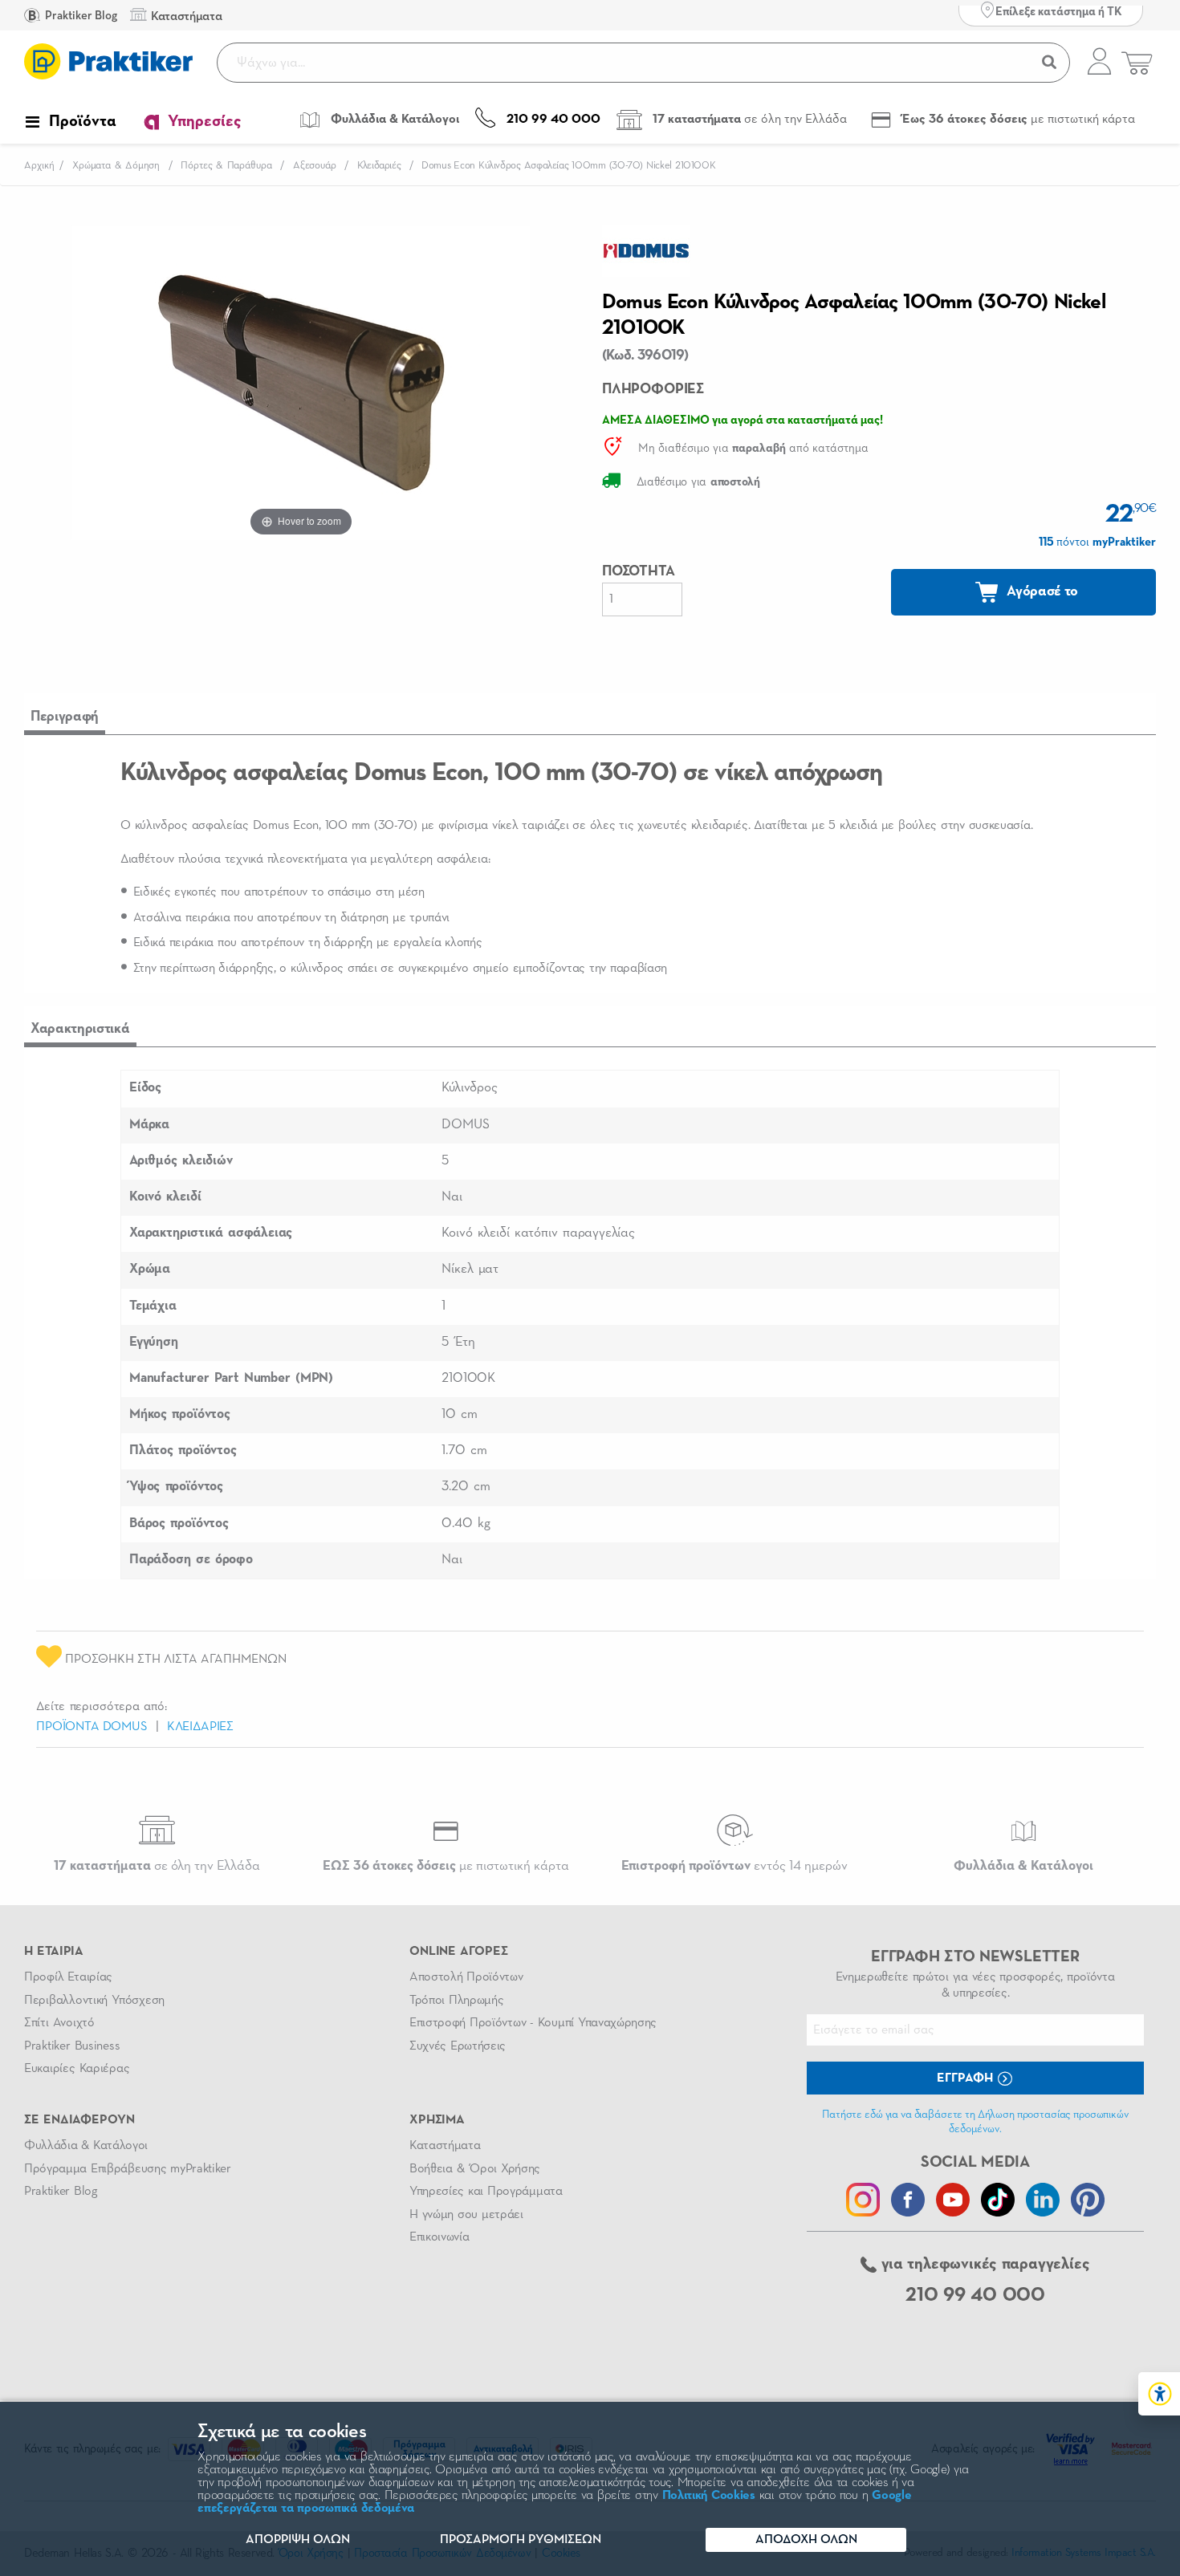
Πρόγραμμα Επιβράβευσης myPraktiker (128, 2169)
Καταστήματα (445, 2146)
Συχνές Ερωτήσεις (458, 2046)
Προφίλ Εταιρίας (68, 1977)
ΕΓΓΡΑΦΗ (966, 2078)
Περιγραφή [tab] (65, 717)
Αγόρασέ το (1041, 591)
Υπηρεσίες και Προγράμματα (486, 2192)
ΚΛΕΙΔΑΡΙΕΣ (200, 1727)
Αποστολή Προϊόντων (466, 1977)
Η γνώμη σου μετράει (466, 2215)
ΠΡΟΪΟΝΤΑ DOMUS (92, 1727)
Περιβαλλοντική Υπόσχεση (94, 2001)
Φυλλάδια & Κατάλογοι (86, 2146)
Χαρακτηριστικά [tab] (80, 1029)
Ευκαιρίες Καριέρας (77, 2069)
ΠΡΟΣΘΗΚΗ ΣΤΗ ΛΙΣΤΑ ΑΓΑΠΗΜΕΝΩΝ (174, 1660)
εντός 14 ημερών (734, 1866)
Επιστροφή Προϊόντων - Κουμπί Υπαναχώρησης (533, 2023)
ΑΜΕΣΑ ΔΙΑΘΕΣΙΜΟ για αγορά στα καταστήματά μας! (743, 420)
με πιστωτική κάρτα (446, 1866)
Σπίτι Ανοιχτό (59, 2023)
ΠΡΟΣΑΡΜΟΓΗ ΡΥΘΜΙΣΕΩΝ (521, 2540)
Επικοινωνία (439, 2237)
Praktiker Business (72, 2046)
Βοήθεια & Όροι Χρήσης (475, 2169)
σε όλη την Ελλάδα (157, 1866)
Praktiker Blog (80, 16)
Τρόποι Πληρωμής (456, 2001)
